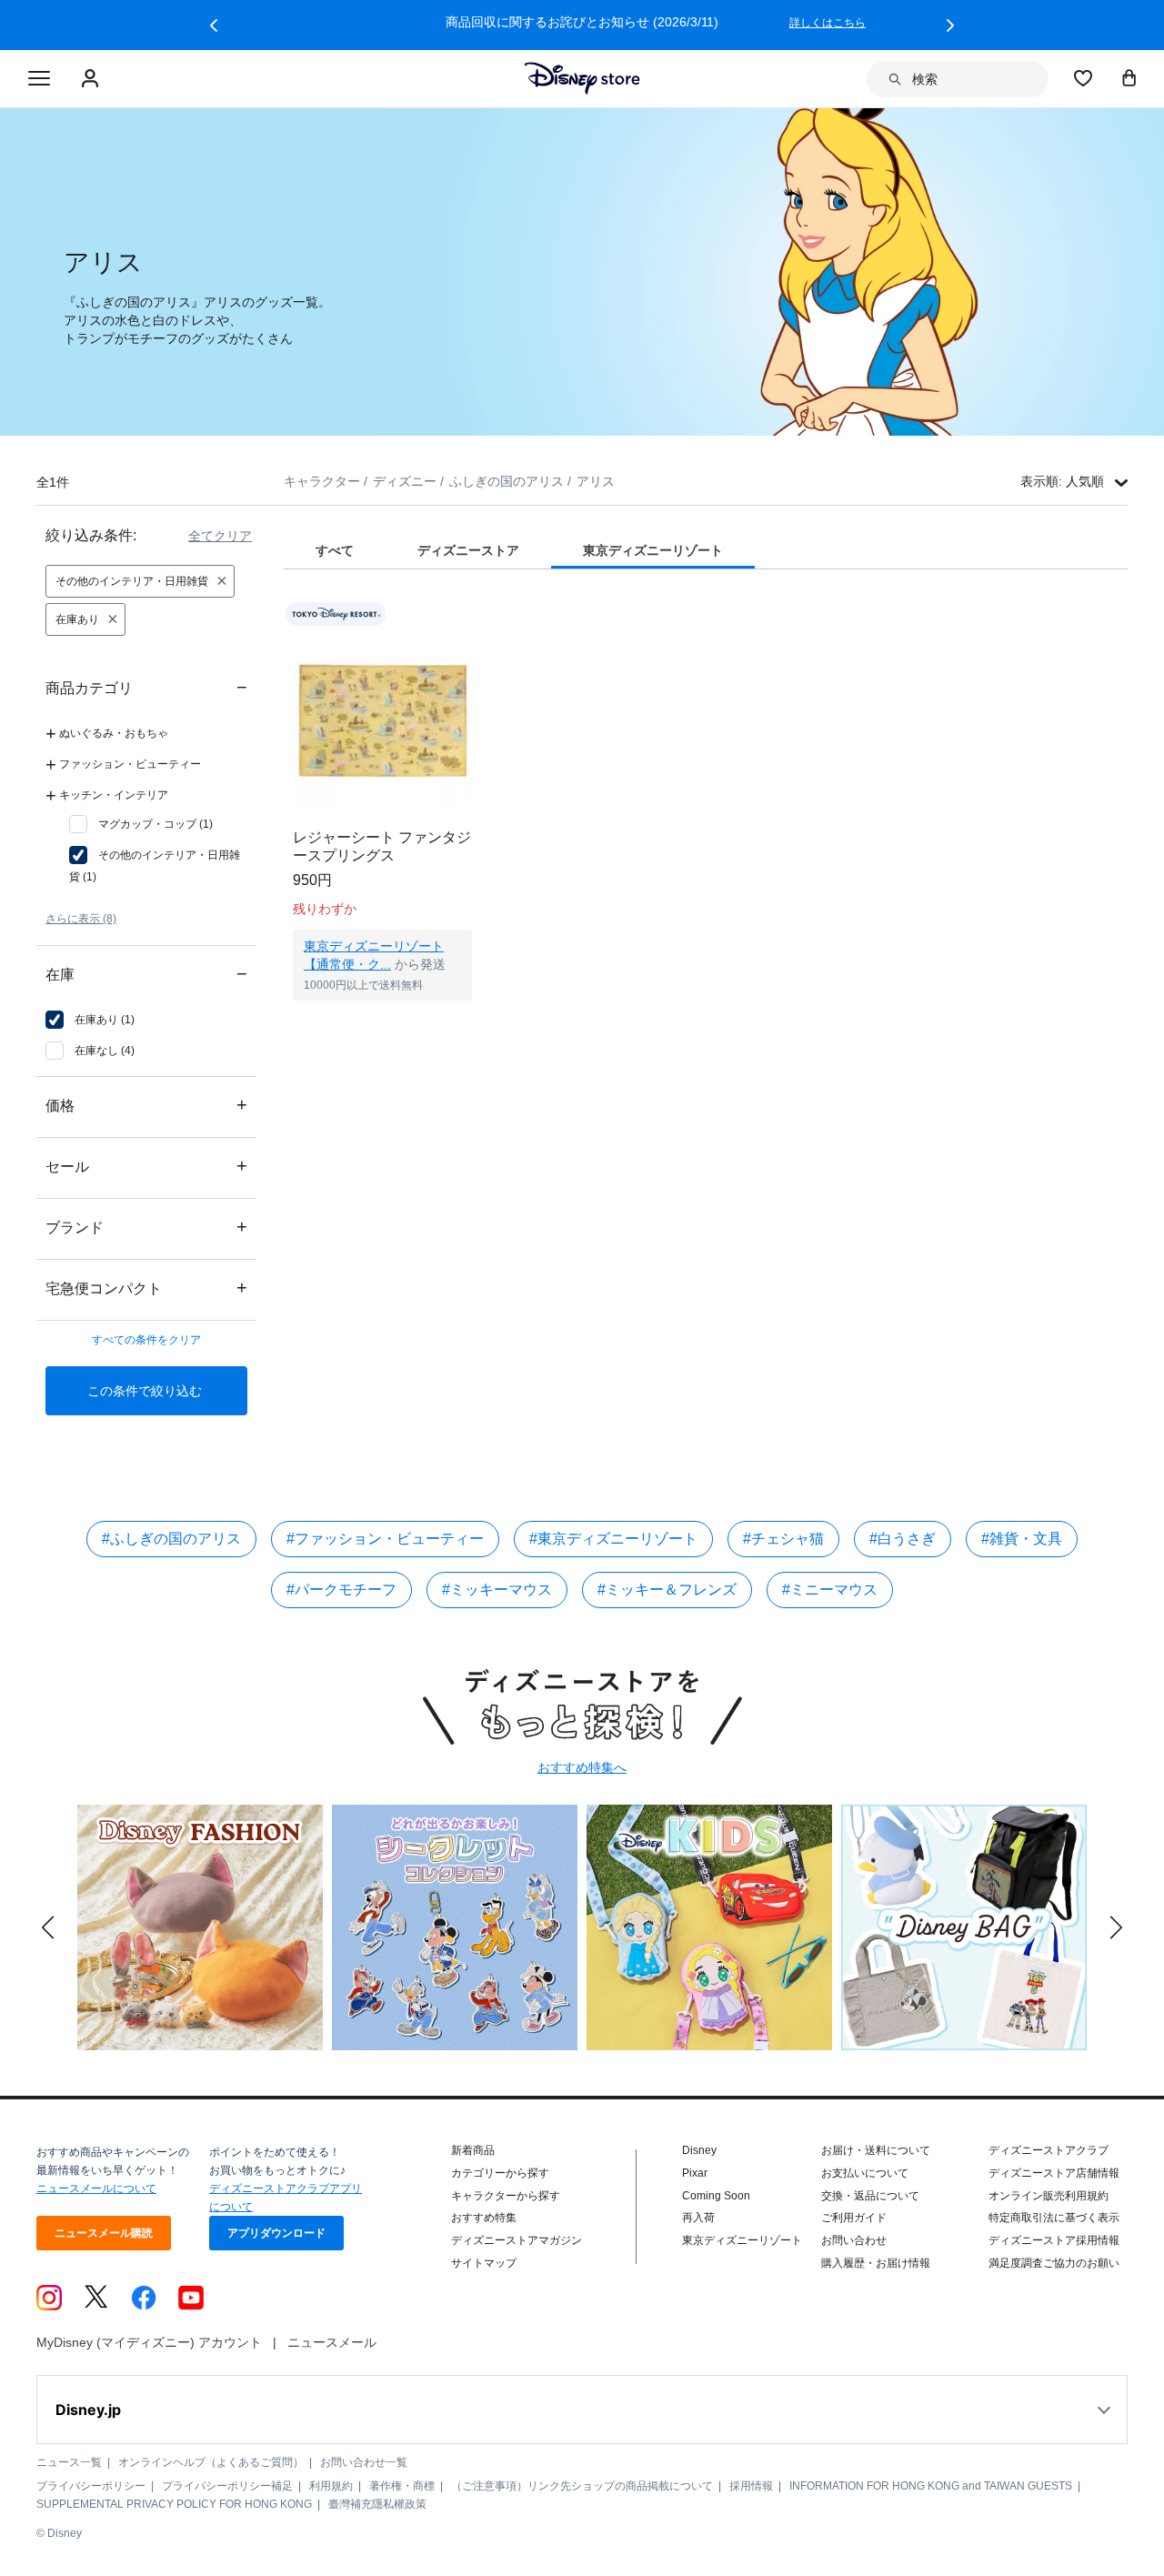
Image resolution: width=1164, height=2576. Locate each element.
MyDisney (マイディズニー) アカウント (149, 2342)
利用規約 (331, 2486)
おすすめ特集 (484, 2218)
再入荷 (698, 2218)
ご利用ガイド (854, 2218)
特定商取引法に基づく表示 (1054, 2218)
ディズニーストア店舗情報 (1054, 2173)
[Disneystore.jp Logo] (582, 78)
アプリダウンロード (276, 2233)
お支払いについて (865, 2173)
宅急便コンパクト (146, 1288)
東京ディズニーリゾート (742, 2240)
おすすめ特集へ (582, 1767)
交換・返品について (870, 2196)
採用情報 (751, 2486)
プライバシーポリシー (91, 2486)
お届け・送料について (876, 2150)
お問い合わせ (854, 2240)
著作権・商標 (402, 2486)
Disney (699, 2150)
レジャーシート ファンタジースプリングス (382, 846)
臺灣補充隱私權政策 (377, 2504)
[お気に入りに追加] (470, 614)
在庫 (146, 974)
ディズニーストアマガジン (517, 2240)
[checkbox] (141, 824)
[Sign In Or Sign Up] (92, 79)
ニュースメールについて (96, 2189)
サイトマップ (484, 2263)
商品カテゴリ (146, 687)
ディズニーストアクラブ (1049, 2150)
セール (146, 1166)
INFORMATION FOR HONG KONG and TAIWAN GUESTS (931, 2486)
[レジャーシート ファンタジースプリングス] (382, 721)
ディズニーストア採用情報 (1054, 2240)
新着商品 (473, 2150)
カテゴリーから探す (500, 2173)
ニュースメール (332, 2342)
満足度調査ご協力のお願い (1054, 2263)
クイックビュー (383, 1023)
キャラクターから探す (506, 2196)
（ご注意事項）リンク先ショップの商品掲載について (582, 2486)
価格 (146, 1105)
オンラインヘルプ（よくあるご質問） (211, 2462)
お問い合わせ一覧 (364, 2462)
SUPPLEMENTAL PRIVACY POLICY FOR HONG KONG (174, 2504)
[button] (214, 25)
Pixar (695, 2173)
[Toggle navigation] (39, 79)
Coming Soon (716, 2196)
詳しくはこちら (830, 23)
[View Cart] (1129, 77)
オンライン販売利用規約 (1049, 2196)
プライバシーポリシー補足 (227, 2486)
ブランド (146, 1227)
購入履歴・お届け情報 (876, 2263)
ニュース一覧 (69, 2462)
